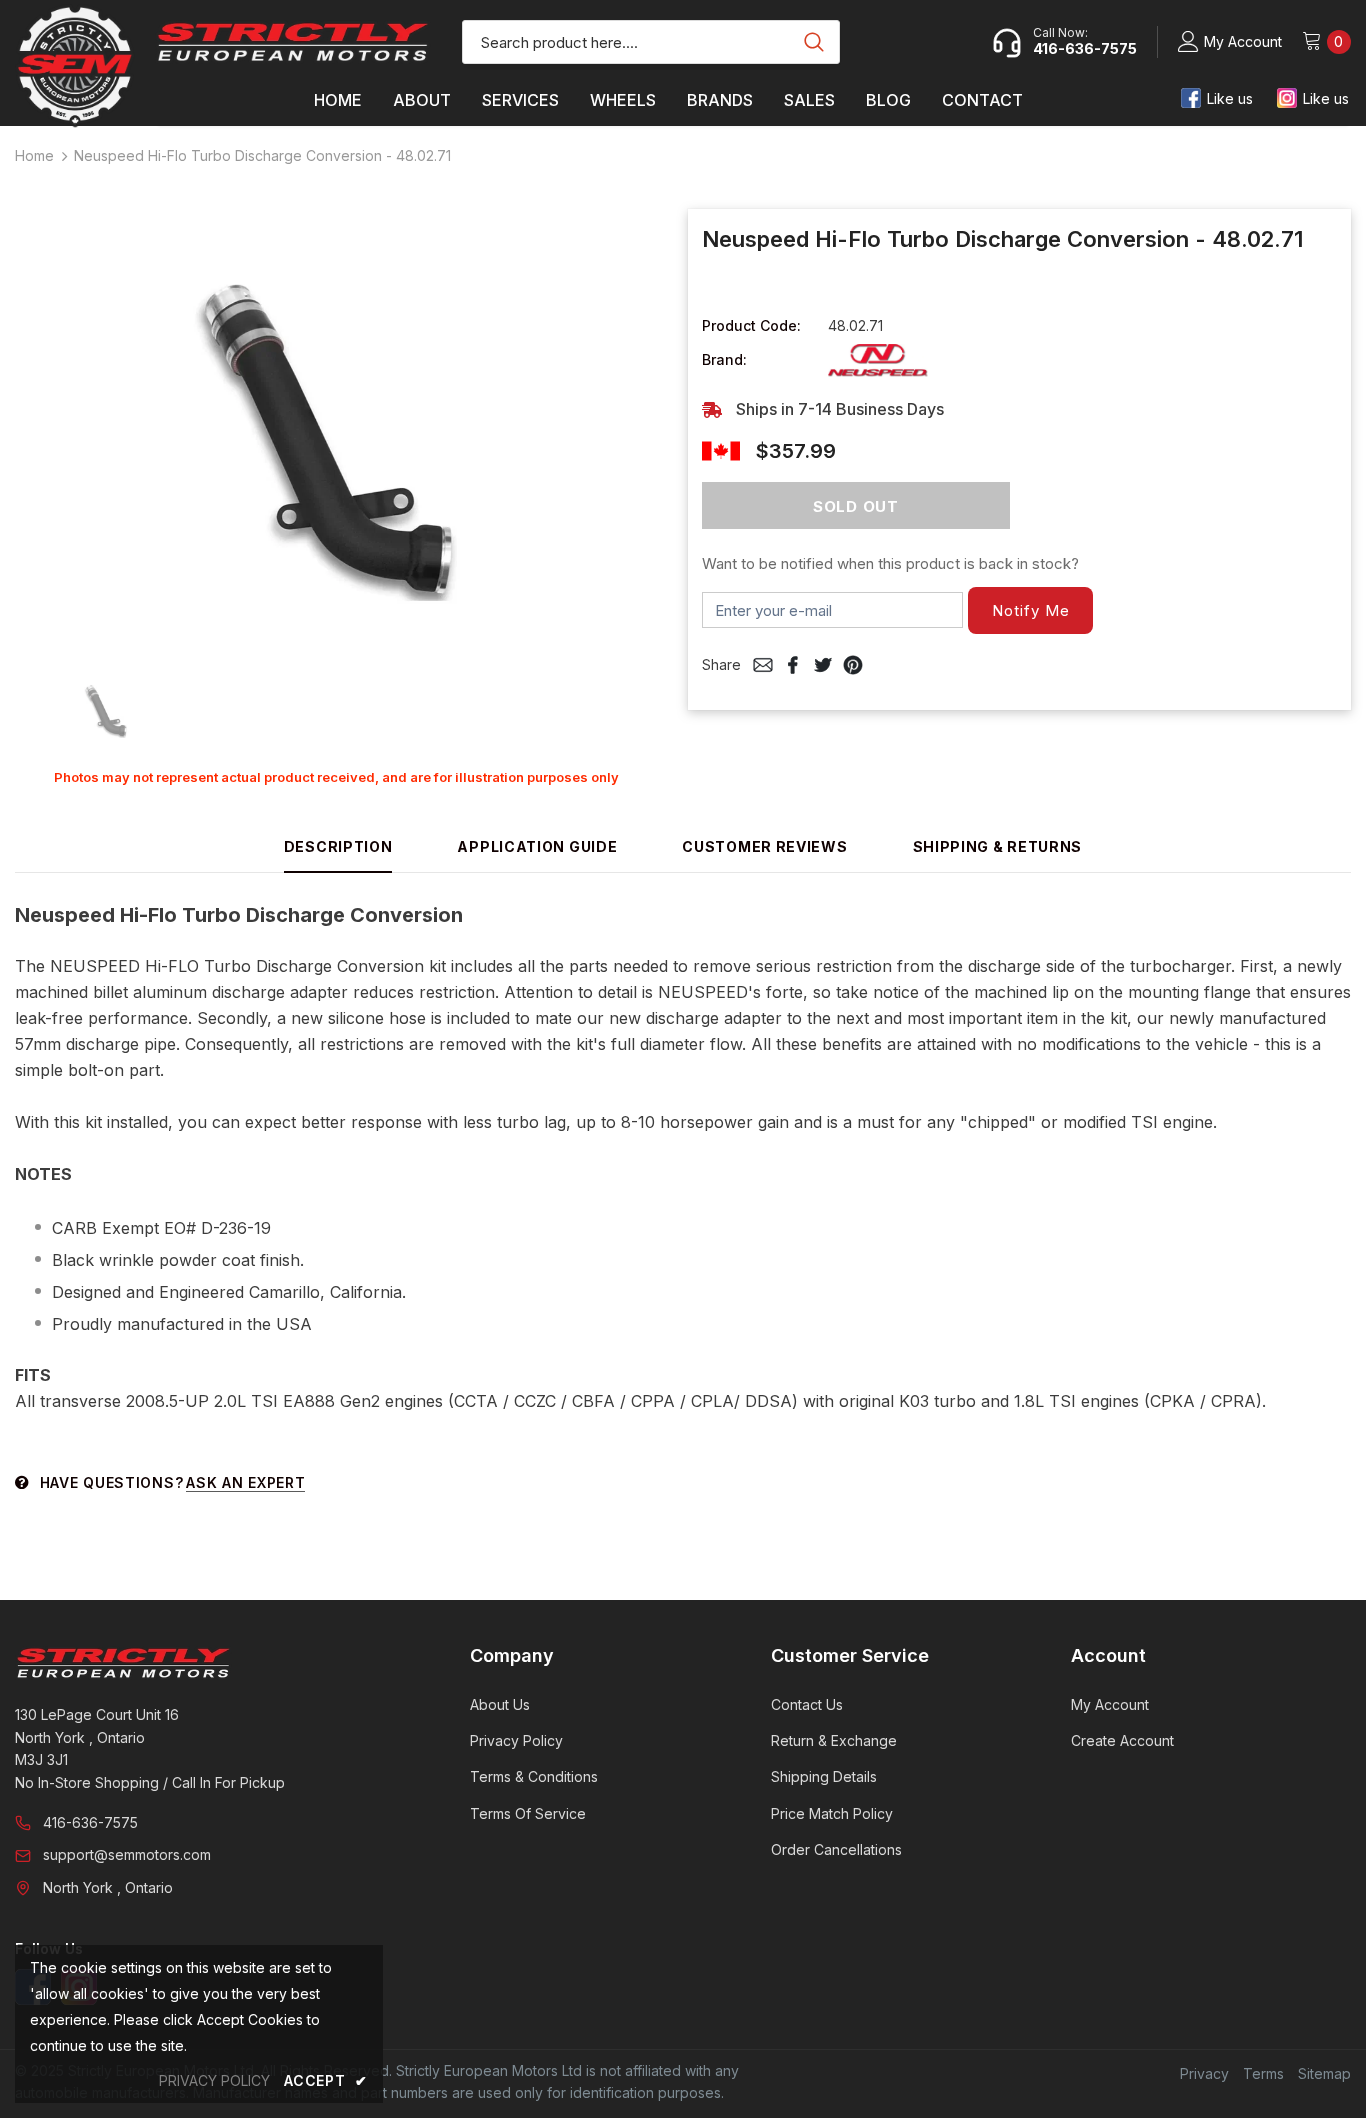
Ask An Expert (245, 1482)
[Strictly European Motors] (215, 1663)
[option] (336, 430)
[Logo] (293, 41)
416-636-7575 (90, 1822)
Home (34, 155)
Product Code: (751, 325)
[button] (1030, 610)
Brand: (724, 359)
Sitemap (1324, 2073)
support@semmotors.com (127, 1854)
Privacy (1204, 2073)
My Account (1243, 41)
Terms (1263, 2073)
